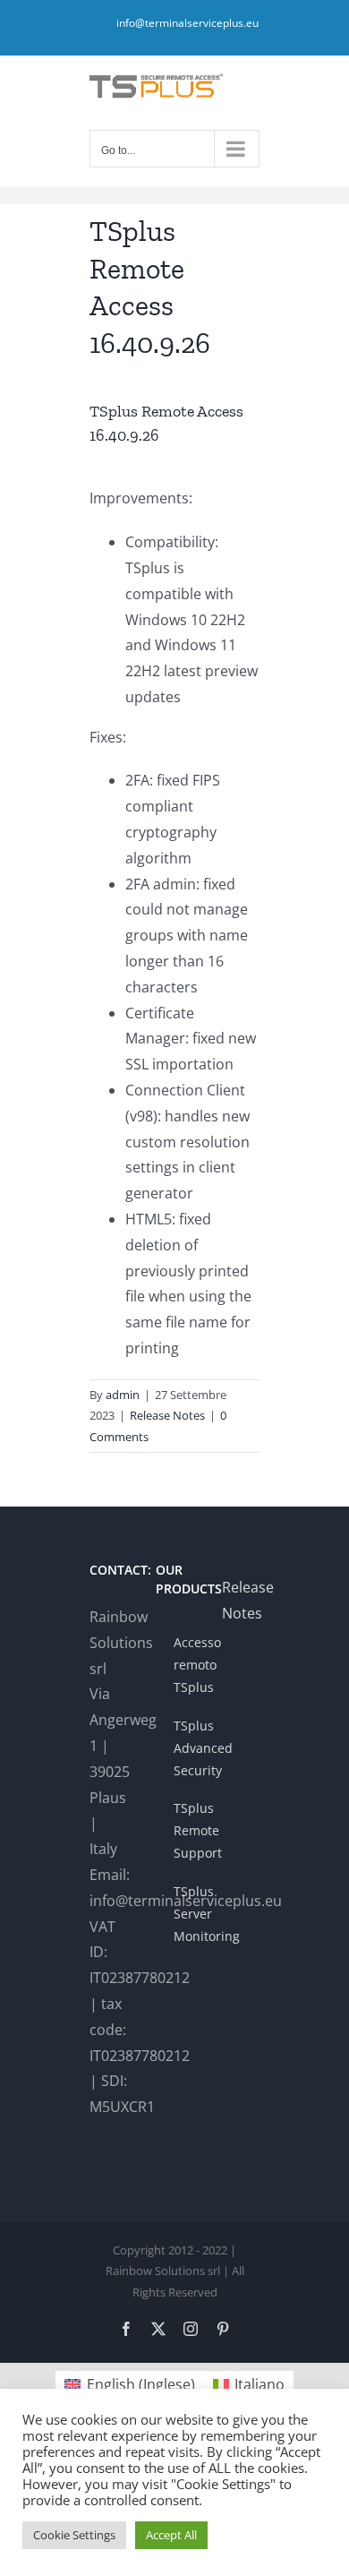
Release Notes (167, 1415)
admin (123, 1395)
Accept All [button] (171, 2535)
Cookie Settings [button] (74, 2535)
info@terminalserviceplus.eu (187, 23)
